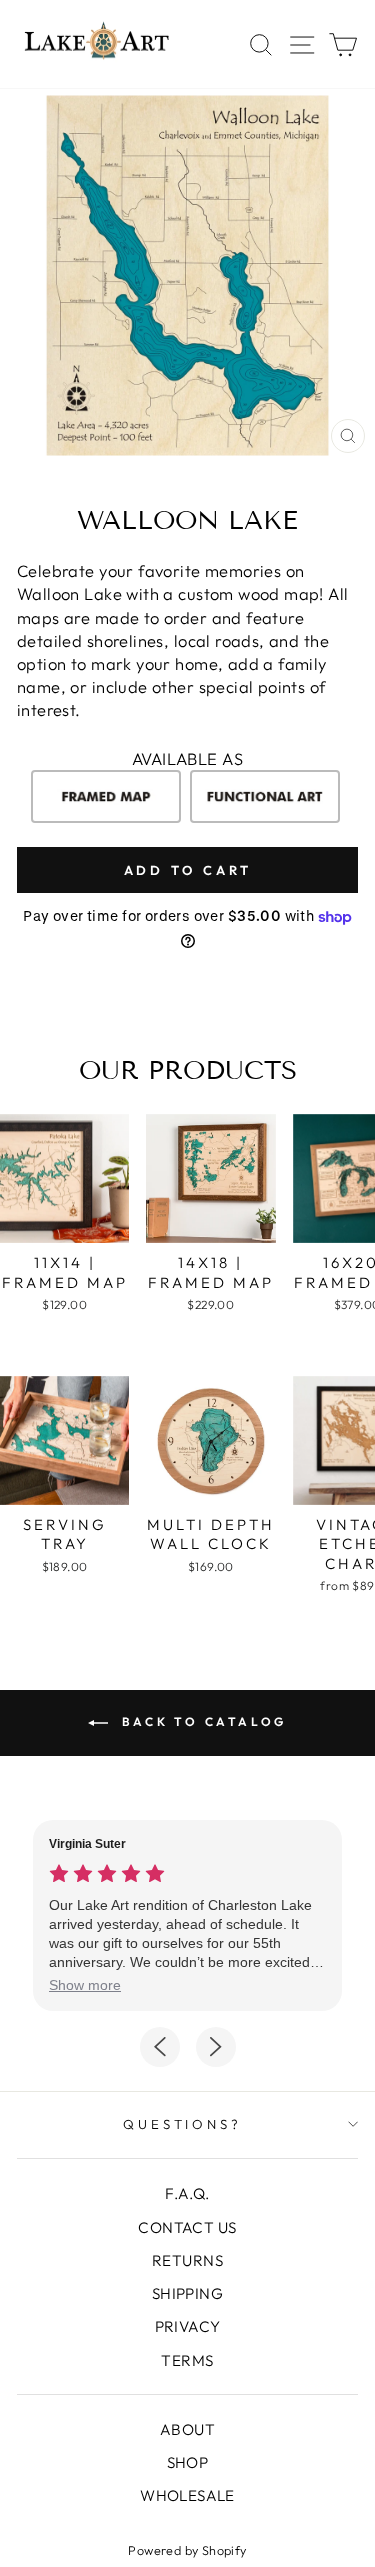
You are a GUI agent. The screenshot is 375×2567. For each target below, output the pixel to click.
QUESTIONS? (183, 2124)
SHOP (188, 2462)
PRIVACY (188, 2326)
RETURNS (187, 2260)
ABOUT (187, 2429)
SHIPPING (187, 2293)
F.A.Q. (187, 2193)
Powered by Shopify (187, 2550)
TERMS (187, 2360)
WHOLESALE (187, 2495)
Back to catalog (201, 1721)
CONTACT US (187, 2227)
